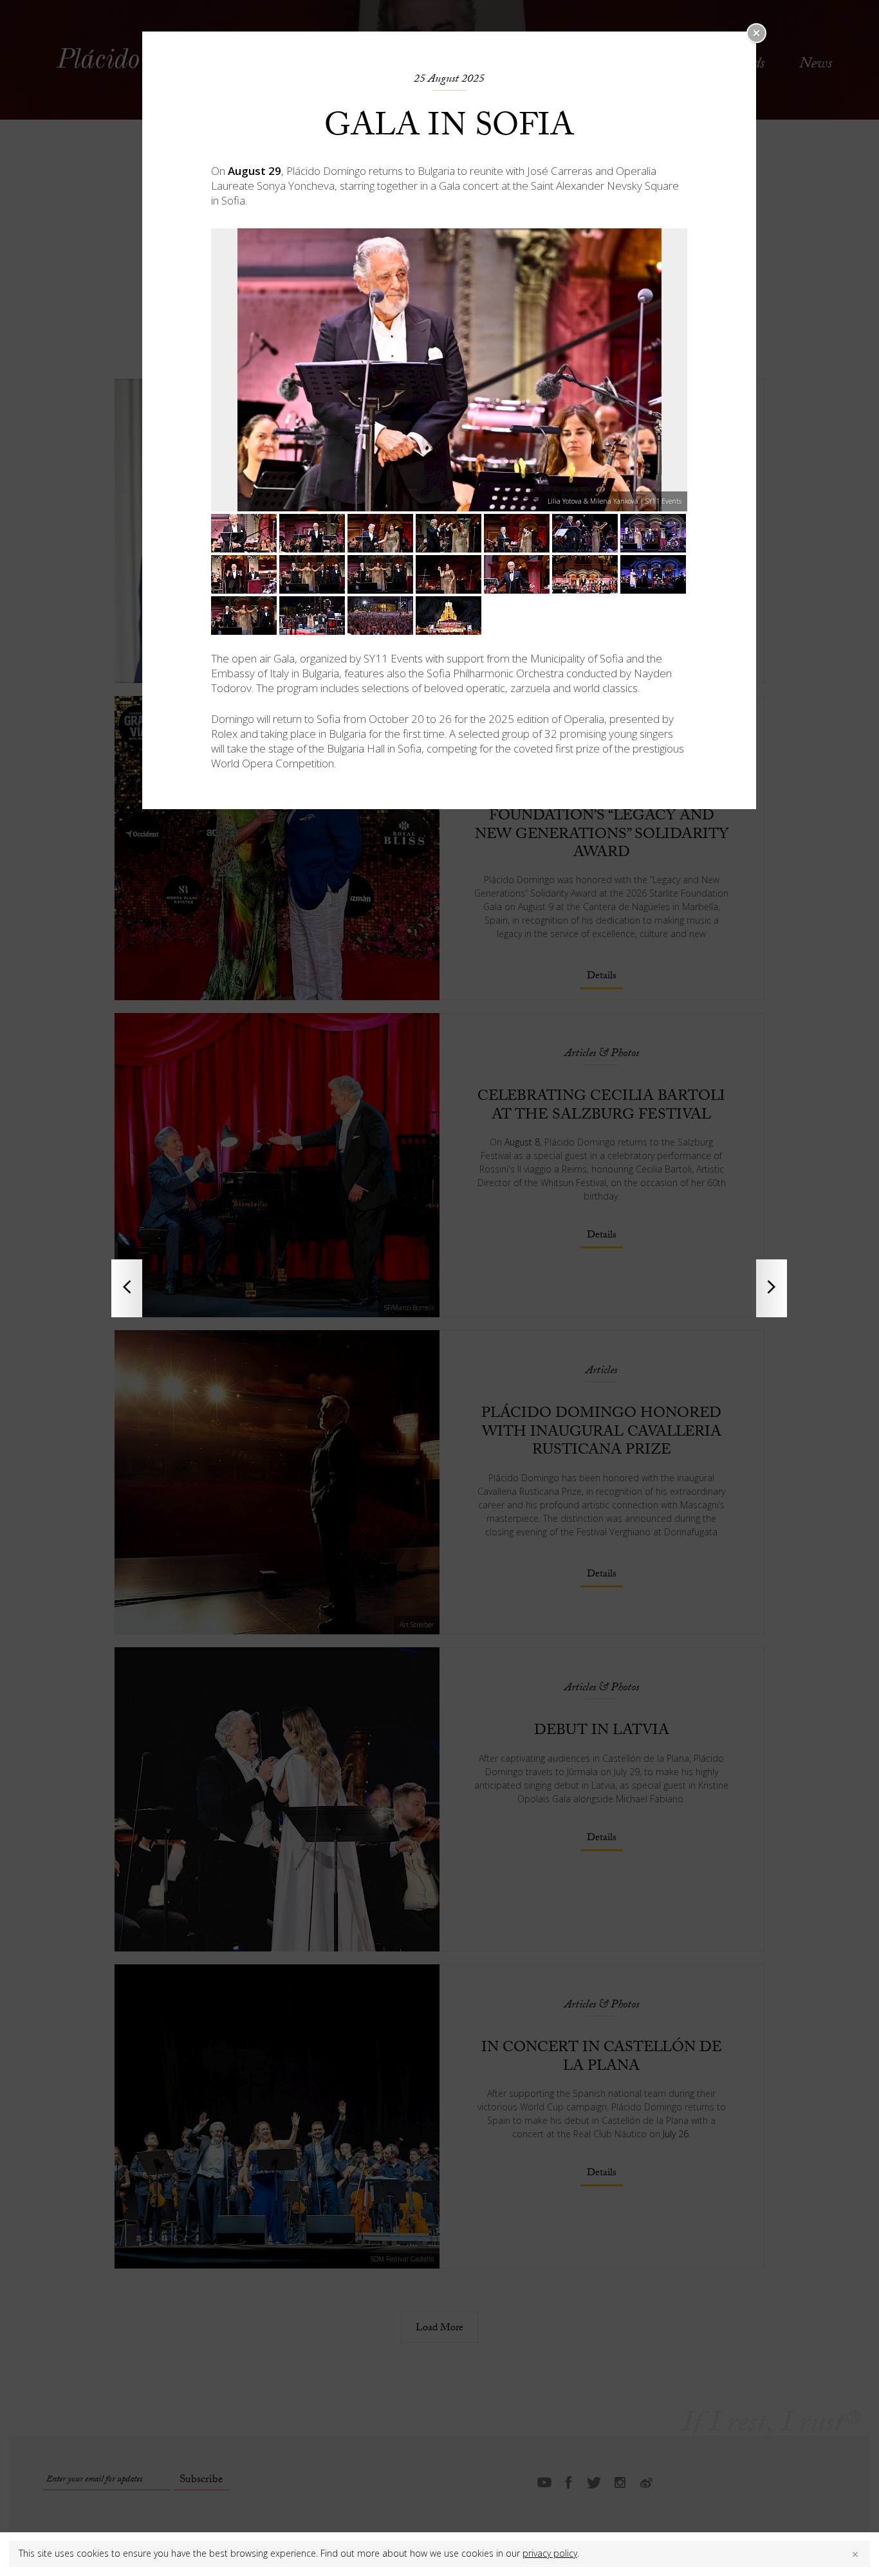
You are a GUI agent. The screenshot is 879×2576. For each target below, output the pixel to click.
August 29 (254, 171)
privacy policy (550, 2553)
